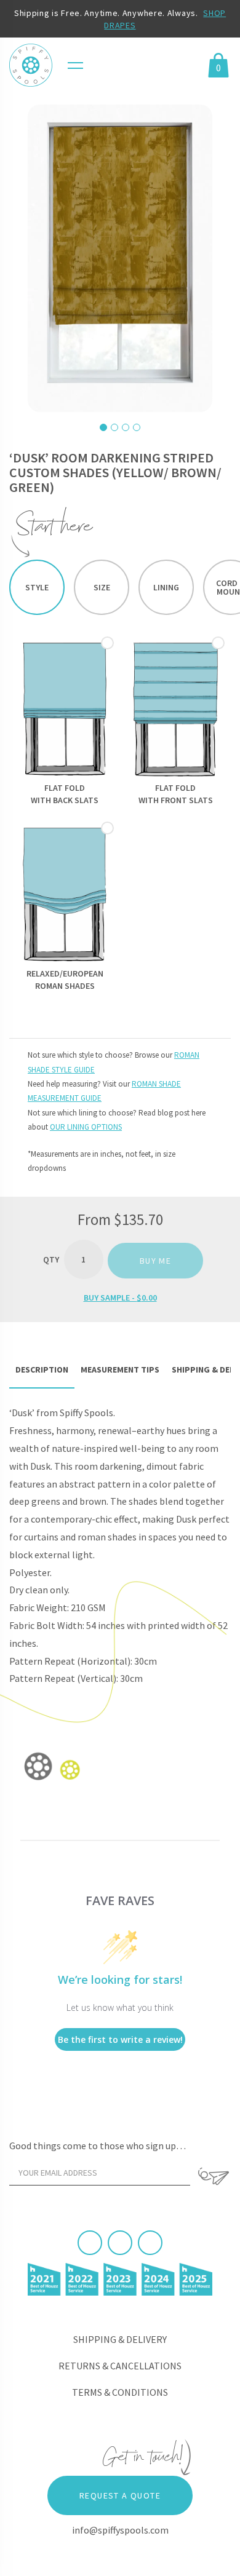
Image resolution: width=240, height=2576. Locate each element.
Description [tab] (42, 1369)
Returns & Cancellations (120, 2366)
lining (166, 587)
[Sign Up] (214, 2176)
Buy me (155, 1261)
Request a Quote (120, 2495)
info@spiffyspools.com (120, 2530)
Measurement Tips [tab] (120, 1369)
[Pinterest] (120, 2243)
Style (37, 587)
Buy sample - (120, 1298)
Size (102, 587)
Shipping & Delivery (120, 2339)
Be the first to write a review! (120, 2039)
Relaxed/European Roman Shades (65, 980)
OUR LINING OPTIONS (86, 1127)
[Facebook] (90, 2243)
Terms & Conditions (120, 2392)
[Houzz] (150, 2243)
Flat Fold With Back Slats (65, 794)
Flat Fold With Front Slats (176, 794)
